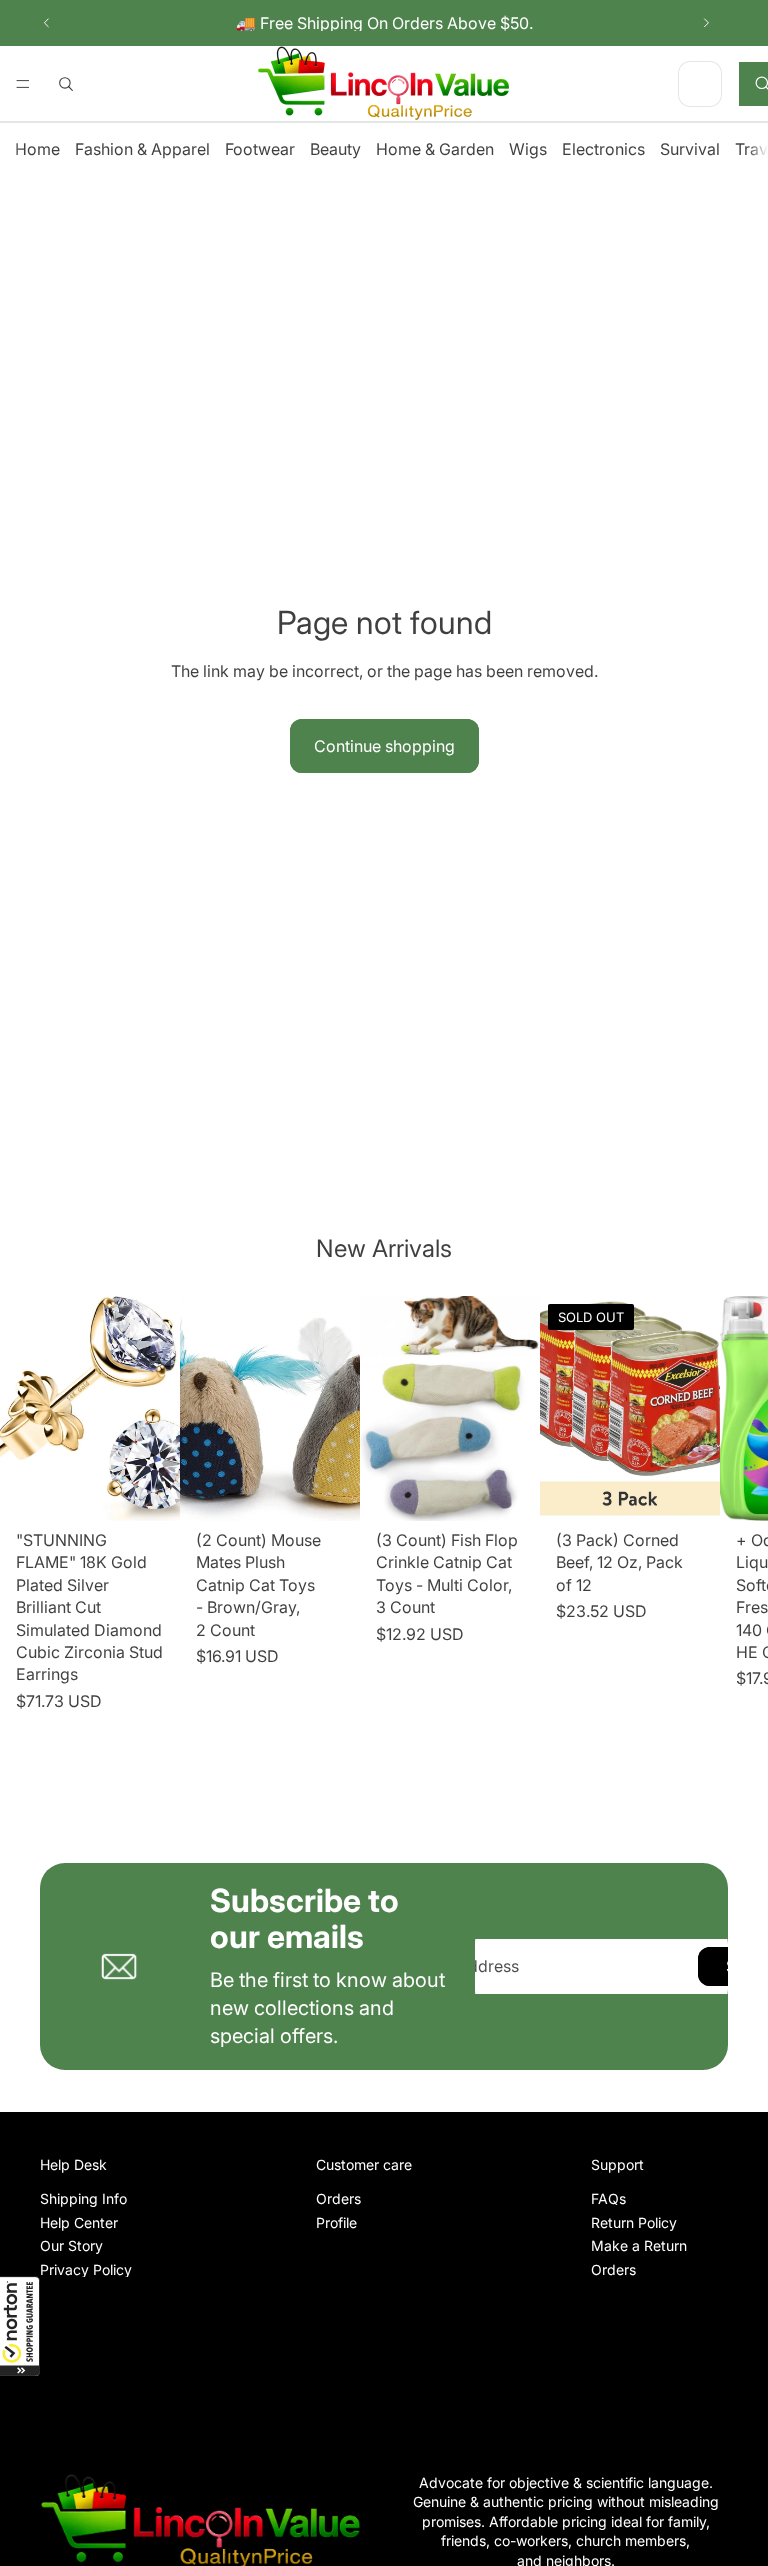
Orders (338, 2198)
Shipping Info (83, 2198)
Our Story (71, 2245)
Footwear (260, 149)
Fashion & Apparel (142, 149)
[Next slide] (706, 23)
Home (37, 149)
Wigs (528, 149)
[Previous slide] (47, 23)
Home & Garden (435, 149)
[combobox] (684, 83)
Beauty (335, 149)
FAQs (608, 2198)
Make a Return (639, 2245)
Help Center (79, 2222)
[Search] (66, 84)
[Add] (149, 1490)
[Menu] (23, 84)
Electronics (603, 149)
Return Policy (634, 2222)
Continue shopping (384, 746)
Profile (336, 2222)
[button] (20, 2326)
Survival (690, 149)
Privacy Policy (86, 2268)
